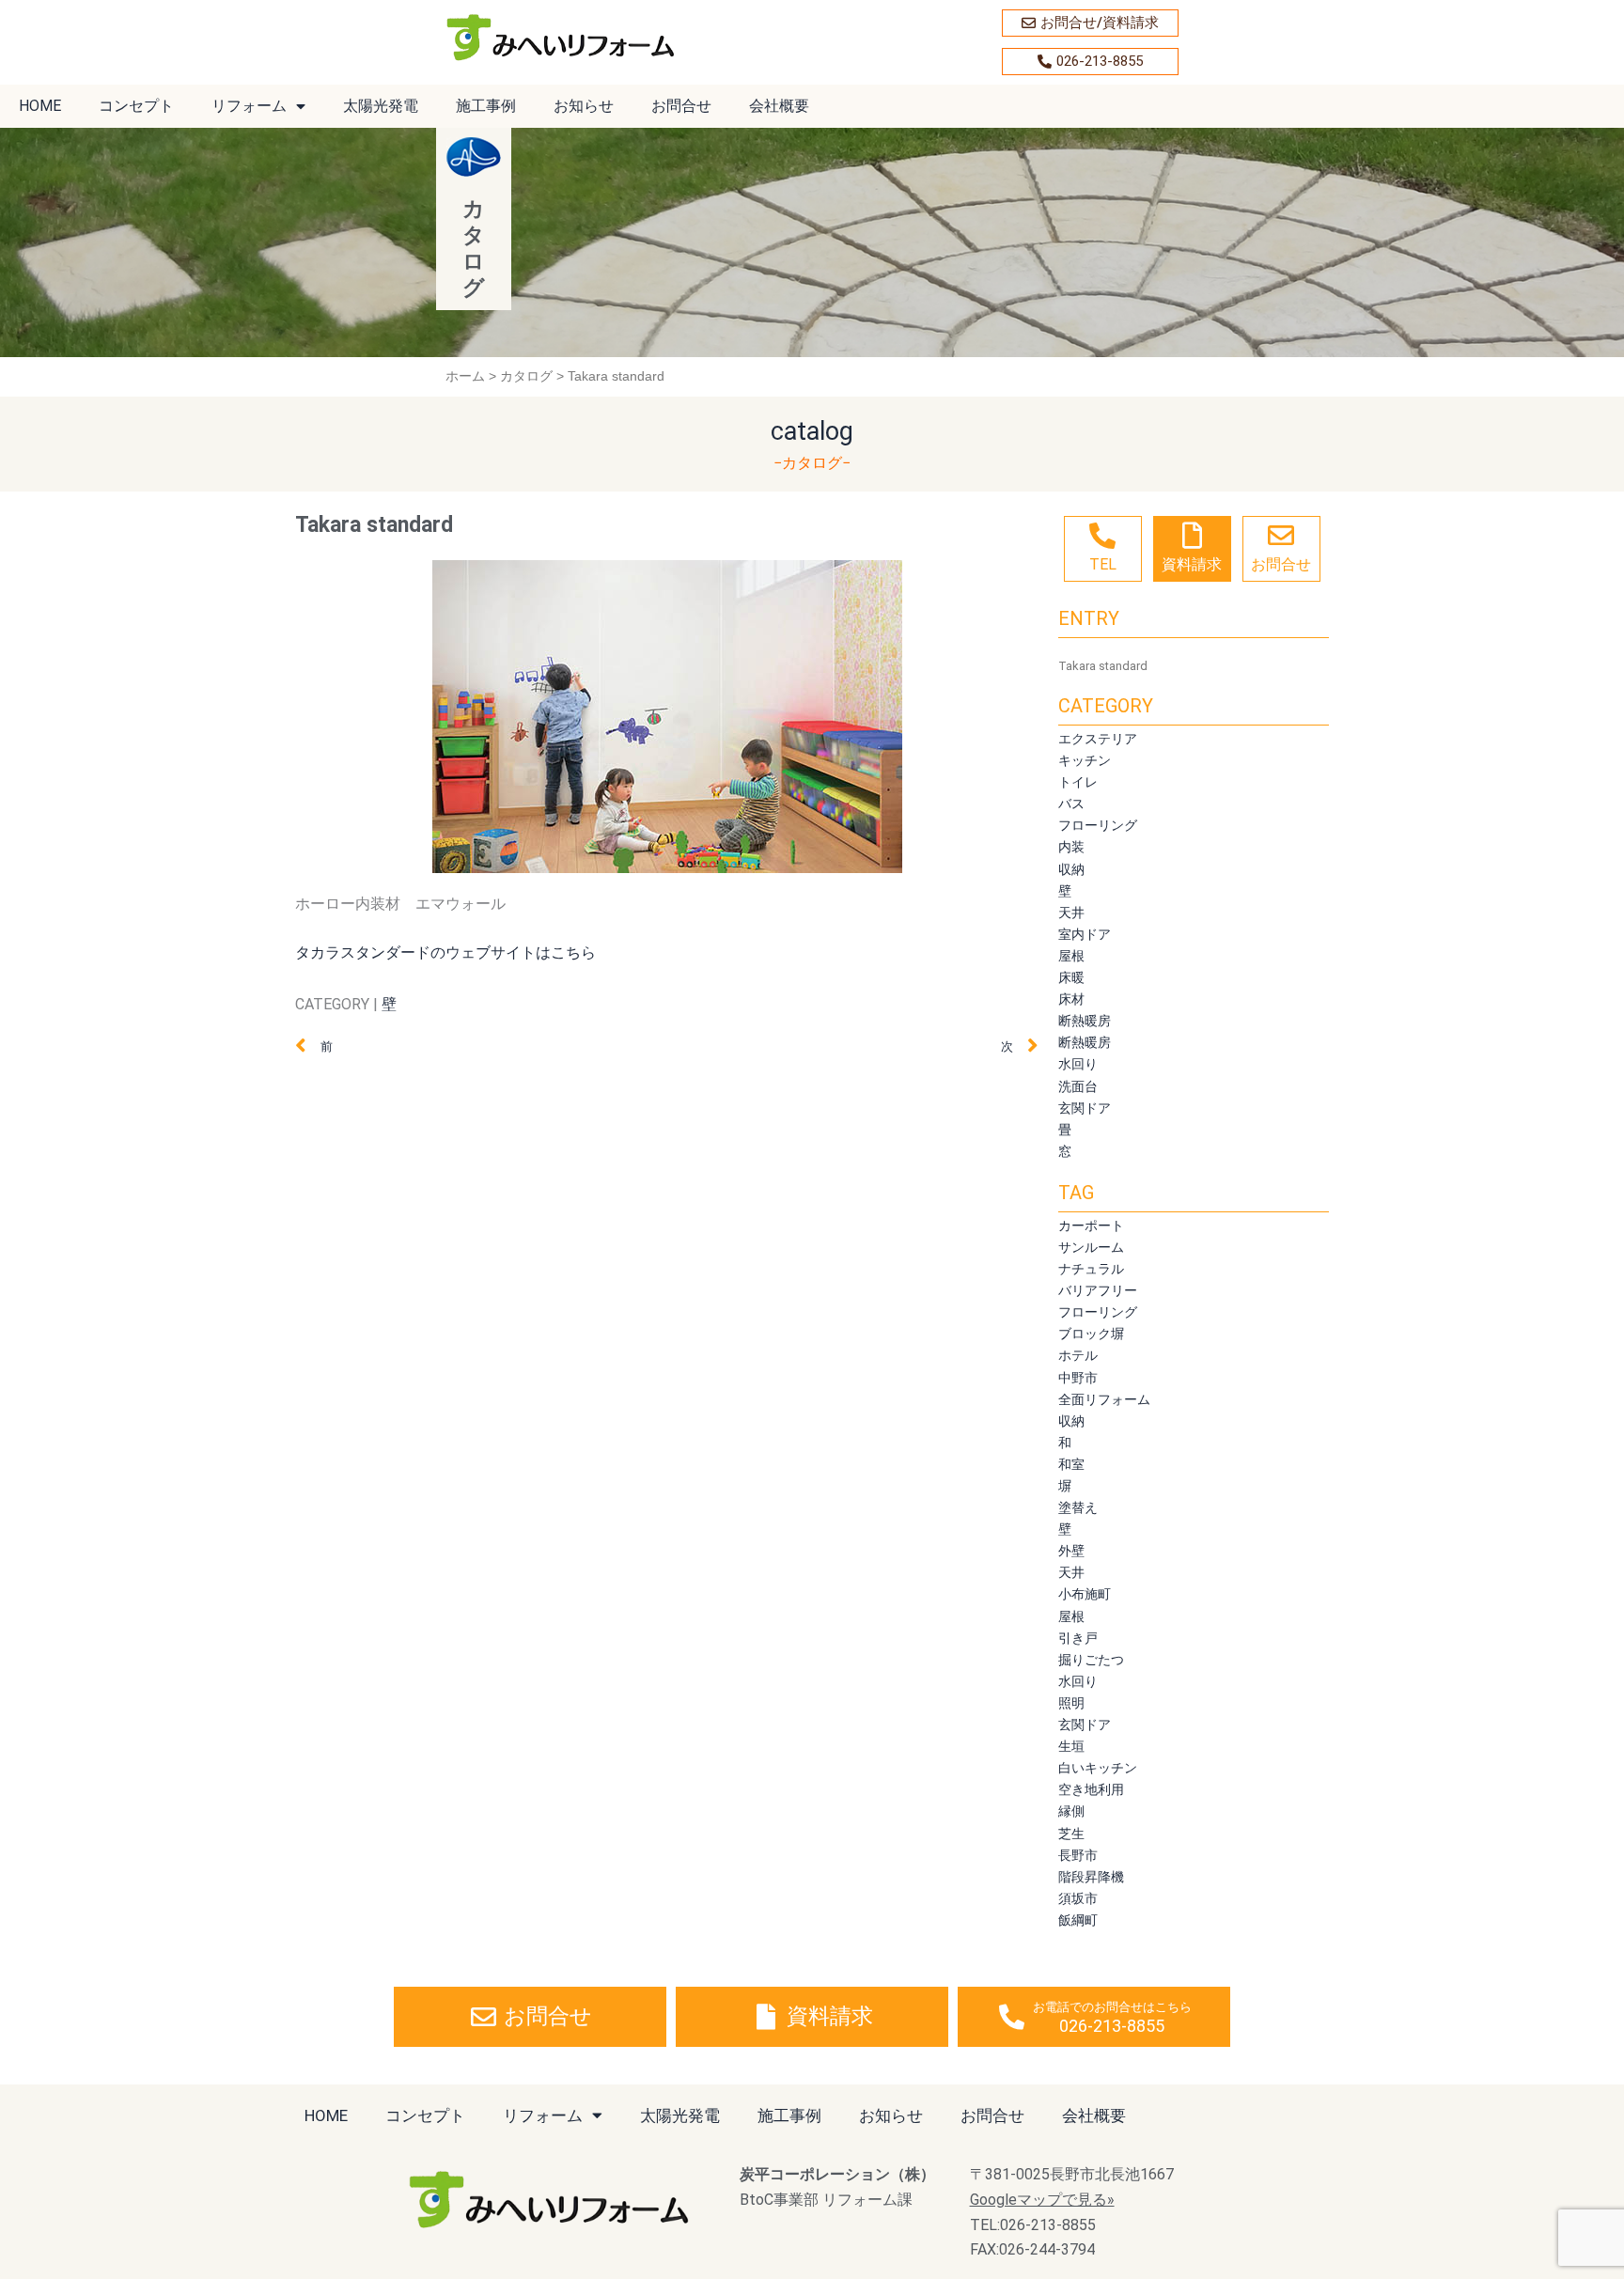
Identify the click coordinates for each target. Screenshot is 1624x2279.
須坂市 (1078, 1898)
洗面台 (1078, 1086)
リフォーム (249, 106)
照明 (1071, 1702)
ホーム (465, 376)
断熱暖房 (1085, 1020)
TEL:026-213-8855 (1033, 2225)
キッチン (1085, 760)
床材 (1071, 999)
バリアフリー (1098, 1290)
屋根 (1071, 955)
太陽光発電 (381, 106)
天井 (1071, 912)
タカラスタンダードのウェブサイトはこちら (445, 952)
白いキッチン (1098, 1767)
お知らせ (584, 106)
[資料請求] (1192, 536)
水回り (1078, 1063)
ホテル (1078, 1355)
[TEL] (1102, 536)
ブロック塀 (1091, 1333)
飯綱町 (1078, 1920)
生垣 (1071, 1746)
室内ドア (1085, 934)
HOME (40, 106)
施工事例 (486, 106)
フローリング (1098, 825)
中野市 (1078, 1377)
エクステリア (1098, 738)
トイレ (1078, 781)
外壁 (1071, 1550)
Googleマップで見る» (1042, 2200)
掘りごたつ (1091, 1659)
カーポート (1091, 1225)
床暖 (1071, 977)
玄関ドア (1085, 1108)
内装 (1071, 846)
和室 (1071, 1464)
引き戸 (1078, 1638)
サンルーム (1091, 1247)
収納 (1071, 869)
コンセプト (136, 106)
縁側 (1071, 1811)
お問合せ (681, 106)
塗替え (1078, 1507)
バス (1071, 803)
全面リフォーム (1104, 1399)
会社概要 (779, 106)
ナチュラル (1091, 1268)
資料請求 (1192, 564)
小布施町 (1085, 1593)
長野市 (1078, 1855)
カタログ (526, 376)
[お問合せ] (1281, 536)
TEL (1103, 564)
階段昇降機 (1091, 1876)
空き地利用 (1091, 1789)
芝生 (1071, 1833)
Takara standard (1103, 666)
